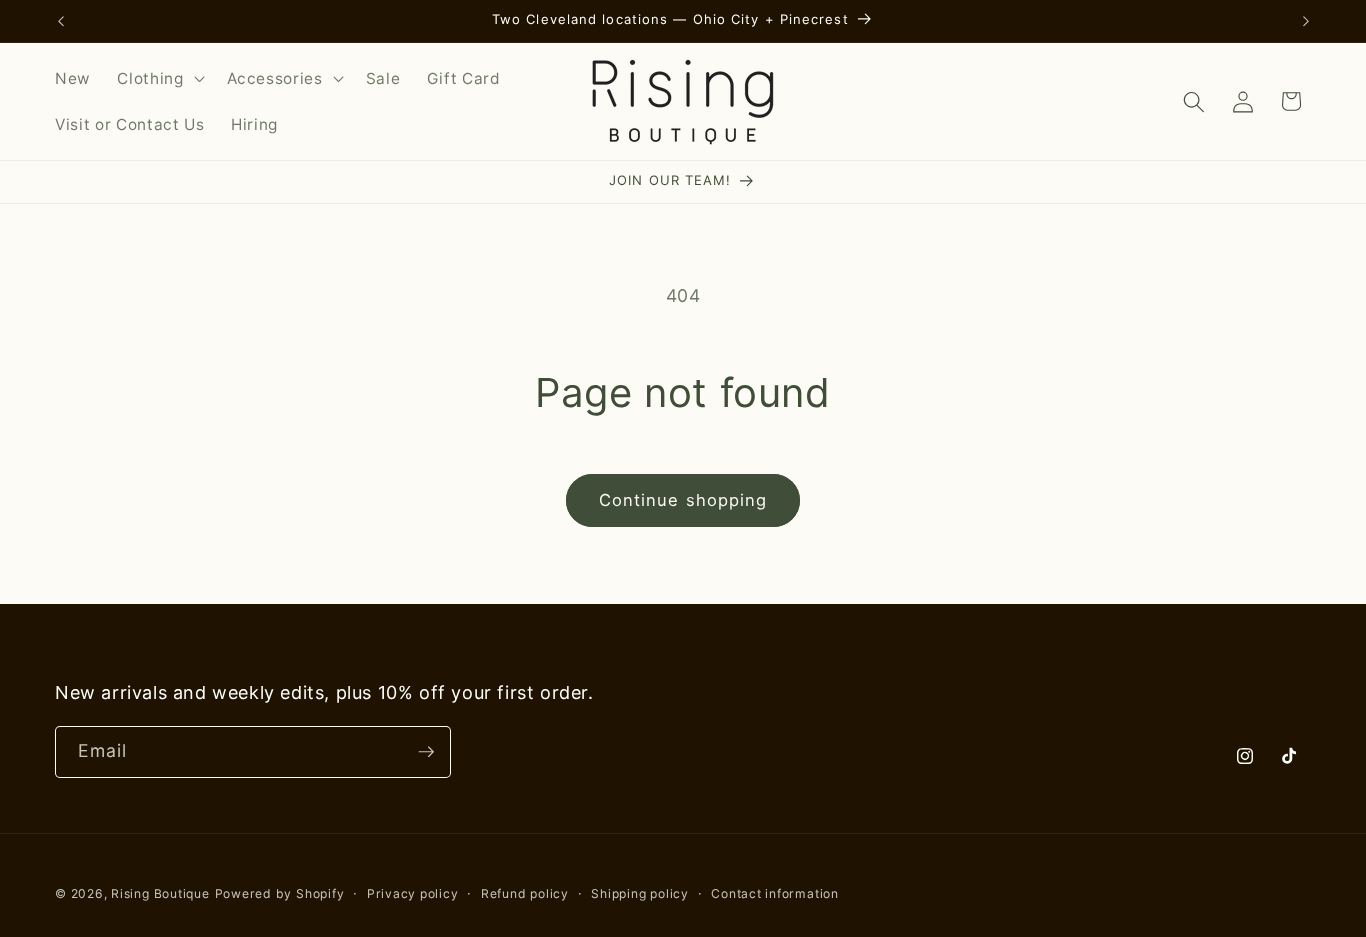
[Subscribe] (426, 752)
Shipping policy (640, 893)
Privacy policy (413, 893)
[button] (158, 79)
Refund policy (525, 893)
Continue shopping (683, 500)
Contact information (775, 893)
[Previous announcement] (61, 21)
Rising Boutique (160, 893)
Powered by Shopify (280, 893)
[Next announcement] (1306, 21)
